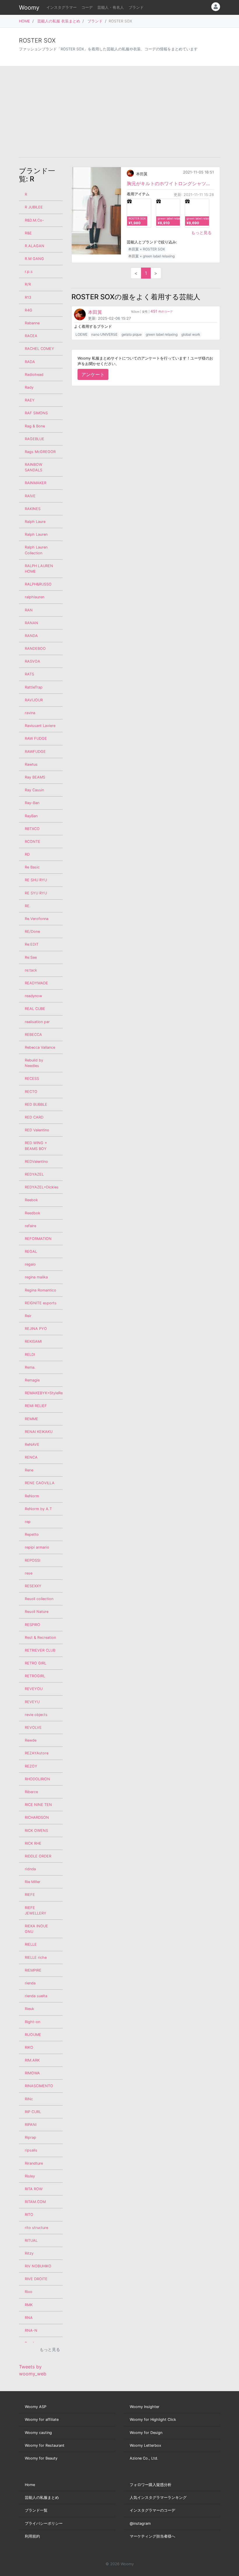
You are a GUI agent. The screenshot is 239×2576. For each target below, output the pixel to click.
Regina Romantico (41, 1290)
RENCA (31, 1457)
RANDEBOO (35, 649)
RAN (29, 610)
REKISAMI (33, 1341)
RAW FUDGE (36, 738)
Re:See (31, 957)
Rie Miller (33, 1882)
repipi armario (37, 1547)
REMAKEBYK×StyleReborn (44, 1393)
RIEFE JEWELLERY (36, 1910)
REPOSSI (32, 1560)
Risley (30, 2176)
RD (27, 854)
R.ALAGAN (35, 246)
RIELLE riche (36, 1957)
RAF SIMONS (36, 413)
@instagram (140, 2523)
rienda (30, 1983)
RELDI (30, 1355)
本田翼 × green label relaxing (151, 256)
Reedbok (32, 1213)
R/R (28, 284)
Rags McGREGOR (40, 452)
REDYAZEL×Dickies (42, 1187)
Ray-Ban (32, 803)
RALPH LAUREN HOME (39, 569)
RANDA (31, 636)
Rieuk (29, 2009)
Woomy (29, 8)
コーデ (87, 7)
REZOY (31, 1766)
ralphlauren (35, 597)
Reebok (31, 1200)
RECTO (31, 1092)
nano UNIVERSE (104, 334)
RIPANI (31, 2125)
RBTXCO (32, 829)
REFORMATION (38, 1239)
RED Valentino (37, 1130)
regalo (30, 1264)
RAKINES (33, 509)
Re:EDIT (32, 944)
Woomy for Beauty (41, 2458)
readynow (33, 996)
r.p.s (29, 271)
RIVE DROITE (36, 2279)
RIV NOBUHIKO (38, 2266)
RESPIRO (32, 1625)
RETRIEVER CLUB (40, 1650)
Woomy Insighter (145, 2407)
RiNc (29, 2099)
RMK (29, 2305)
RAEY (30, 400)
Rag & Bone (35, 426)
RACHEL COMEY (39, 349)
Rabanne (32, 323)
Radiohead (34, 375)
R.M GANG (34, 259)
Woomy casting (38, 2433)
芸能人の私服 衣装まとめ (59, 21)
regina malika (36, 1277)
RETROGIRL (35, 1676)
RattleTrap (34, 687)
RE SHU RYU (36, 880)
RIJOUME (33, 2035)
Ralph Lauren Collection (36, 550)
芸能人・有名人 (111, 7)
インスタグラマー (61, 7)
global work (191, 334)
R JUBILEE (34, 207)
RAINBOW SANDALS (34, 467)
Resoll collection (39, 1599)
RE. (28, 906)
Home (30, 2485)
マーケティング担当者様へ (152, 2536)
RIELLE (31, 1944)
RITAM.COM (35, 2202)
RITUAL (31, 2240)
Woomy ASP (36, 2407)
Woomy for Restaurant (45, 2445)
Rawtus (31, 764)
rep (28, 1522)
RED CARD (34, 1117)
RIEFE (30, 1895)
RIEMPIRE (33, 1970)
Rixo (29, 2292)
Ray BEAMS (35, 777)
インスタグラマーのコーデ (152, 2510)
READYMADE (36, 983)
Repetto (32, 1534)
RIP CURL (33, 2112)
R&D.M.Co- (34, 220)
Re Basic (32, 867)
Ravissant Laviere (40, 726)
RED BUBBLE (36, 1104)
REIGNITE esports (41, 1303)
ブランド (136, 7)
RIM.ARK (32, 2060)
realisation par (37, 1022)
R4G (29, 310)
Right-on (32, 2022)
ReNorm (32, 1496)
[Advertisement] (119, 112)
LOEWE (81, 334)
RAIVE (30, 496)
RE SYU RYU (36, 893)
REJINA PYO (36, 1329)
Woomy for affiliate (42, 2420)
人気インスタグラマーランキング (158, 2498)
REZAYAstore (37, 1753)
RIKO (29, 2047)
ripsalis (31, 2150)
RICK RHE (33, 1843)
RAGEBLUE (35, 439)
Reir (28, 1316)
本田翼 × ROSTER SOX (147, 249)
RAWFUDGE (35, 752)
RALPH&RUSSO (38, 584)
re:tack (31, 970)
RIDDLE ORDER (38, 1856)
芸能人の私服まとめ (42, 2498)
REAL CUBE (35, 1009)
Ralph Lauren (36, 534)
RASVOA (32, 661)
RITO (29, 2215)
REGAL (31, 1251)
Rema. (30, 1367)
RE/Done (32, 931)
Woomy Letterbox (145, 2445)
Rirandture (34, 2163)
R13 (28, 297)
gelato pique (132, 334)
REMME (31, 1419)
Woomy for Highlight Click (153, 2420)
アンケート (93, 374)
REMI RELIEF (36, 1406)
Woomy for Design (146, 2433)
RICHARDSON (37, 1817)
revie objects (36, 1715)
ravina (30, 713)
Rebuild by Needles (34, 1063)
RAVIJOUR (34, 700)
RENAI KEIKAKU (39, 1432)
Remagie (32, 1380)
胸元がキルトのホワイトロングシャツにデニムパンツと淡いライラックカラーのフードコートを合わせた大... (170, 183)
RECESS (32, 1079)
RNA (29, 2318)
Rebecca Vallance (40, 1047)
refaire (30, 1226)
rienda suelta (36, 1996)
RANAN (31, 623)
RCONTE (32, 842)
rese (29, 1573)
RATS (29, 674)
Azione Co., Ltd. (144, 2458)
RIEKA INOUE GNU (36, 1929)
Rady (29, 387)
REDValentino (36, 1161)
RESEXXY (33, 1586)
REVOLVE (33, 1727)
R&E (28, 233)
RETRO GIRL (36, 1663)
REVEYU (32, 1702)
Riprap (30, 2137)
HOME (24, 21)
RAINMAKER (36, 483)
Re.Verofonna (37, 919)
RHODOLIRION (37, 1779)
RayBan (31, 816)
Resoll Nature (37, 1612)
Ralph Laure (35, 522)
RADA (30, 362)
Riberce (31, 1792)
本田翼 (142, 174)
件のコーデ (162, 312)
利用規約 (32, 2536)
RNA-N (31, 2330)
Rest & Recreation (40, 1638)
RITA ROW (34, 2189)
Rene (29, 1470)
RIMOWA (32, 2073)
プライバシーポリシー (44, 2523)
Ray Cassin (34, 790)
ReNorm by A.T (38, 1509)
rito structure (36, 2228)
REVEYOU (34, 1689)
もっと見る (201, 232)
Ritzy (29, 2253)
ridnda (30, 1869)
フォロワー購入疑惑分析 (151, 2485)
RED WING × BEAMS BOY (36, 1146)
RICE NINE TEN (38, 1805)
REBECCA (33, 1035)
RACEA (31, 336)
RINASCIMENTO (39, 2086)
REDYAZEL (34, 1174)
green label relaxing (162, 334)
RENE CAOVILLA (40, 1483)
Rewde (31, 1740)
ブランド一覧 (36, 2510)
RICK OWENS (36, 1831)
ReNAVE (32, 1444)
